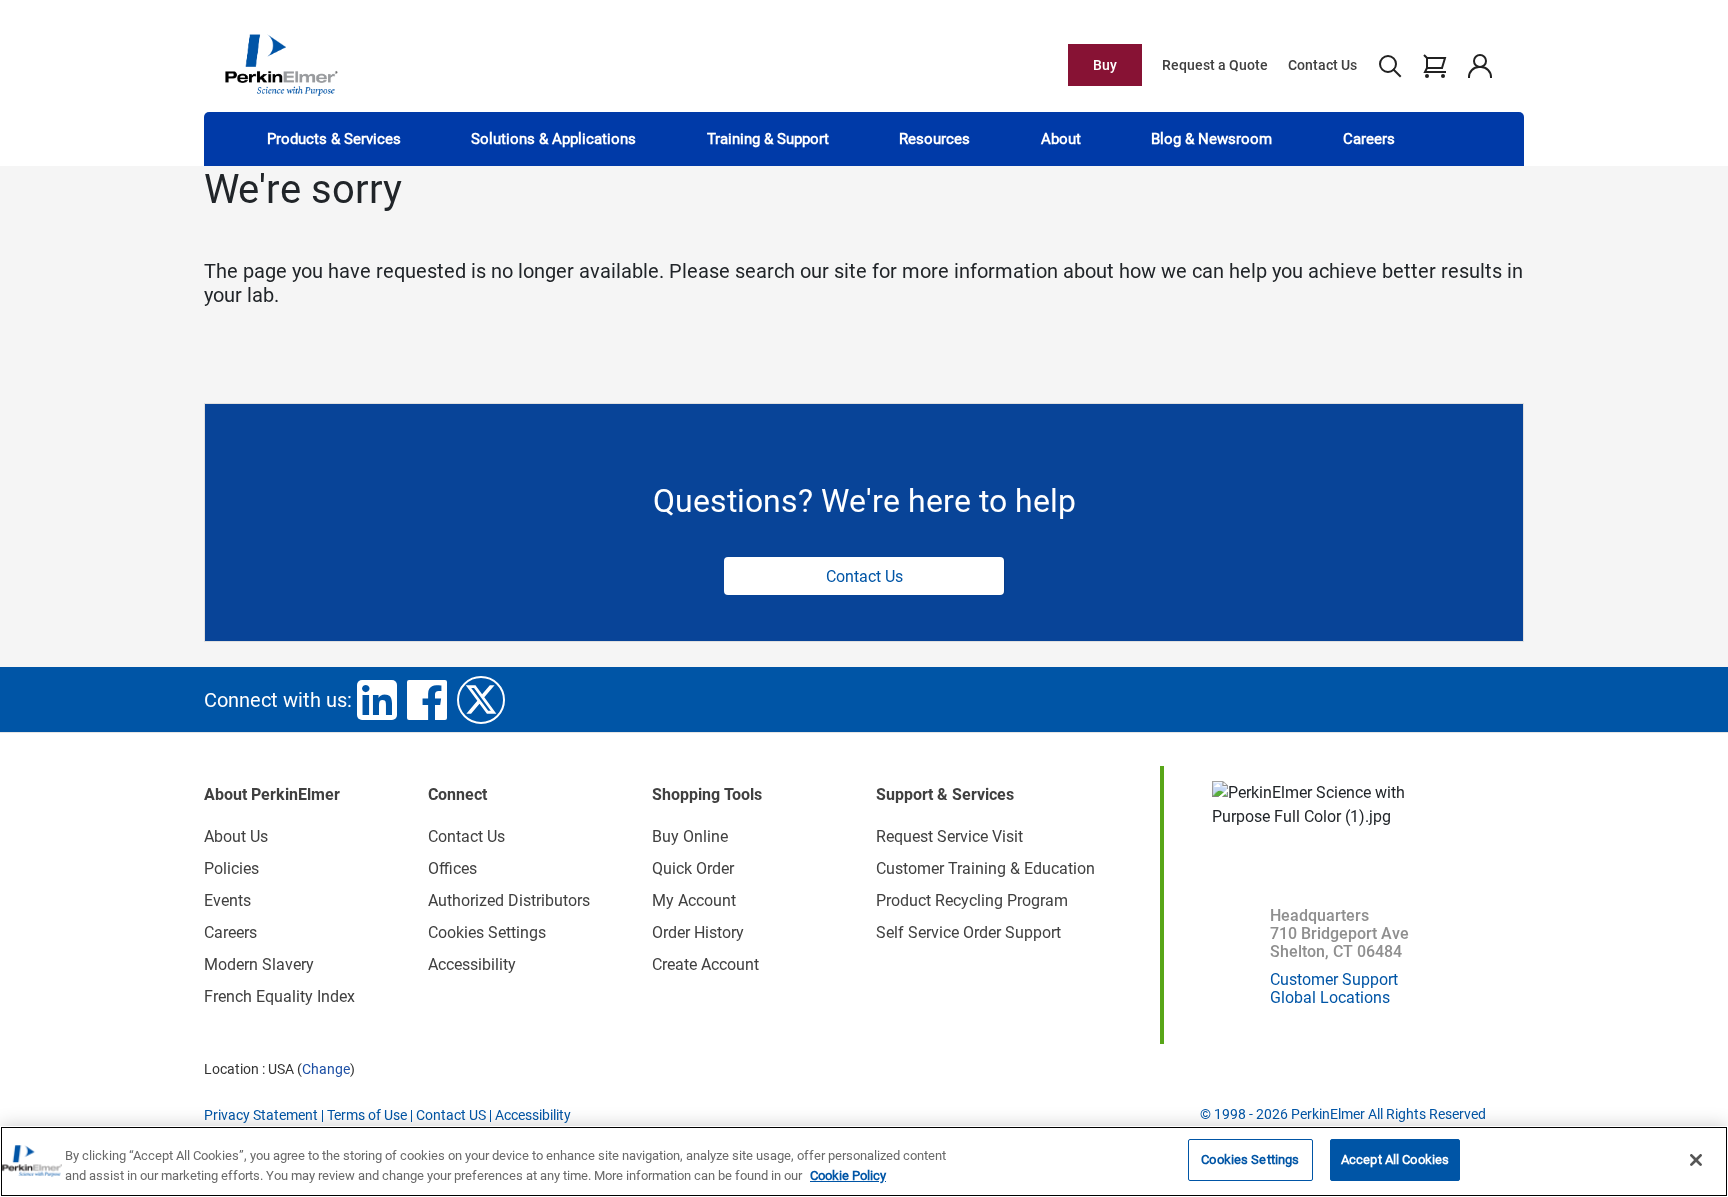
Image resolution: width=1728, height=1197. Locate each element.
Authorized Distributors (509, 900)
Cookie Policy (848, 1175)
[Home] (281, 64)
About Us (236, 836)
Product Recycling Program (972, 900)
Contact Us (1322, 65)
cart (1434, 65)
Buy (1105, 65)
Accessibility (472, 964)
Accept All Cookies (1395, 1159)
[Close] (1696, 1160)
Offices (452, 868)
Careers (1369, 139)
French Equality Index (279, 996)
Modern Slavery (259, 964)
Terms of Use (367, 1115)
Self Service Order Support (968, 932)
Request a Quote (1215, 65)
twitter (481, 700)
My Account (694, 900)
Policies (231, 868)
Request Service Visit (949, 836)
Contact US (451, 1115)
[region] (864, 1161)
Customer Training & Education (985, 868)
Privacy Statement (261, 1115)
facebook (427, 700)
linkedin (377, 700)
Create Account (705, 964)
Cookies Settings (1250, 1159)
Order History (698, 932)
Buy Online (690, 836)
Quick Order (693, 868)
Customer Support (1334, 979)
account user (1479, 65)
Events (227, 900)
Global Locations (1330, 997)
